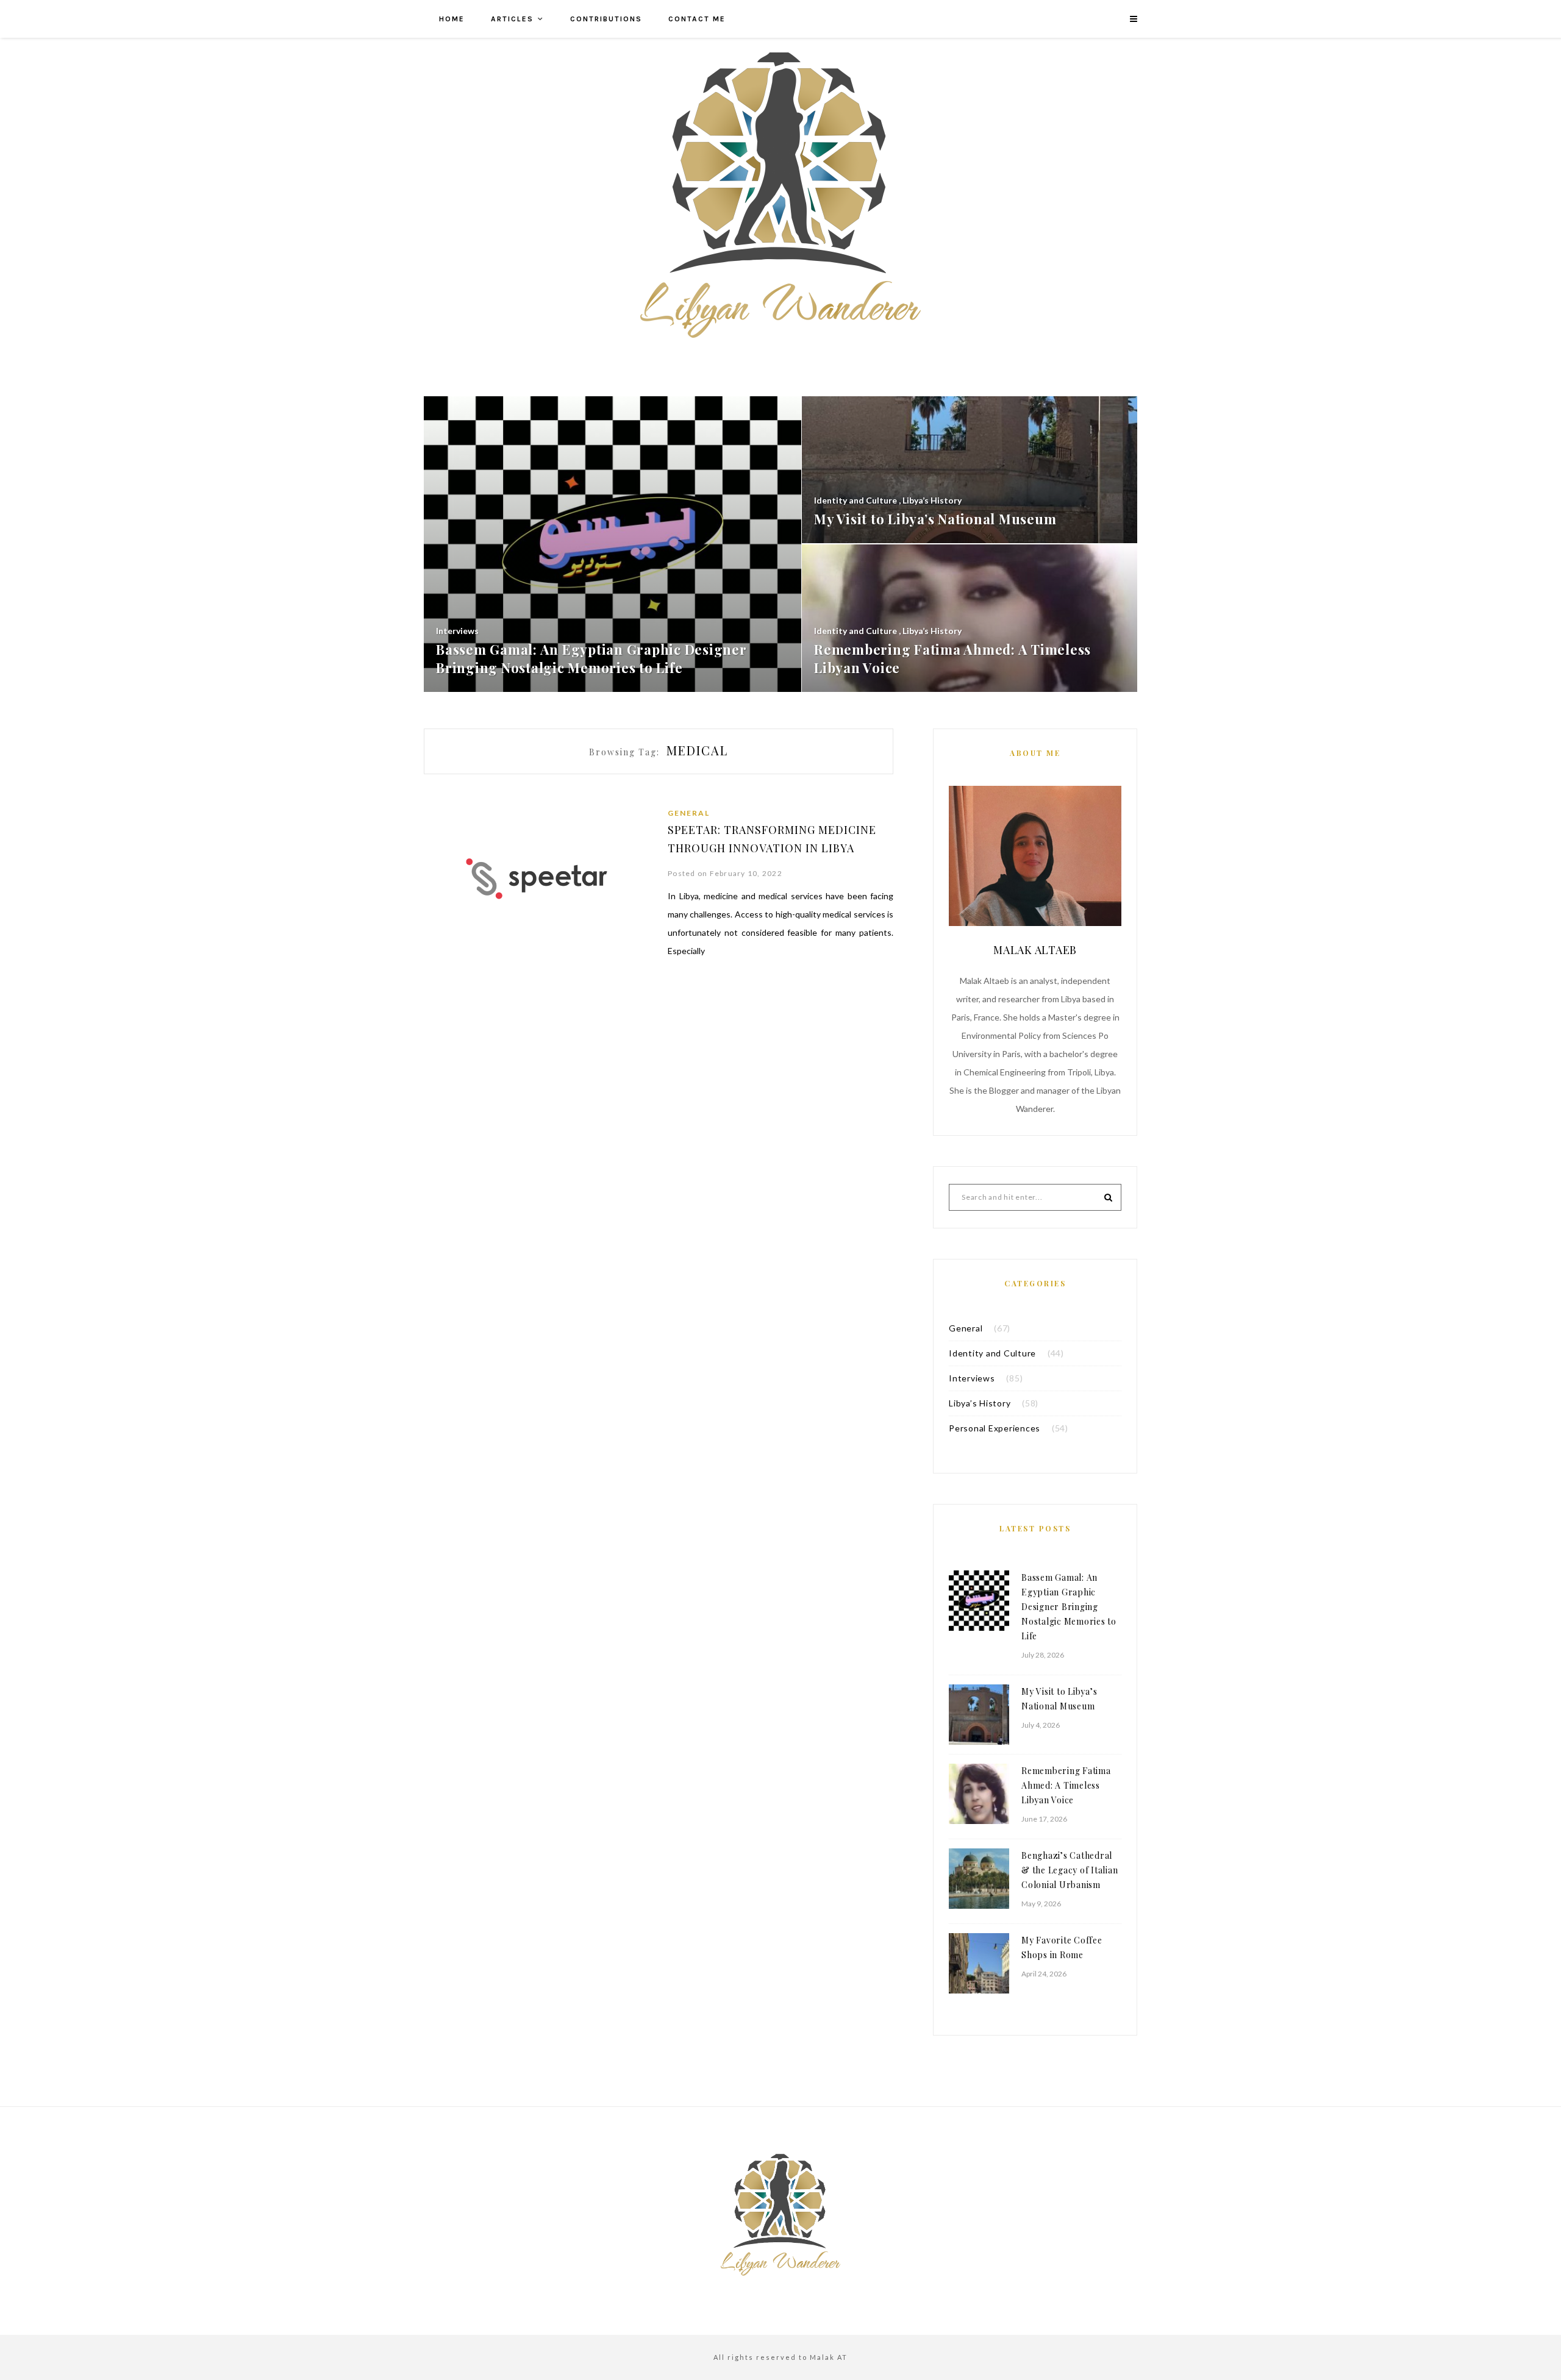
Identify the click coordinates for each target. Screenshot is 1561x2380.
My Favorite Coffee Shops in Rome (1062, 1947)
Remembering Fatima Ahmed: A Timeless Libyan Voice (1066, 1785)
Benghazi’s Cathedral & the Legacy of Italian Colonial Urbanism (1070, 1870)
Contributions (606, 19)
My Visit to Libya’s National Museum (1059, 1699)
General (689, 813)
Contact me (697, 19)
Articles (512, 19)
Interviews (972, 1378)
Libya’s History (980, 1403)
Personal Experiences (995, 1428)
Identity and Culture (992, 1353)
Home (452, 19)
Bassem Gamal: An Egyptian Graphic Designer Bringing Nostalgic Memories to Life (1069, 1607)
